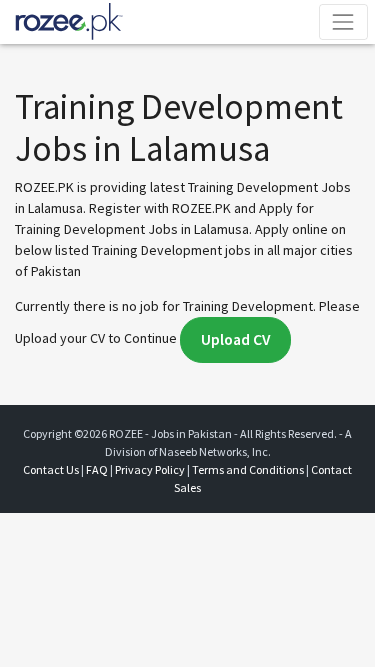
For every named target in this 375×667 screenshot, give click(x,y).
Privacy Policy (150, 469)
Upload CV (235, 339)
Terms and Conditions (248, 469)
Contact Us (51, 469)
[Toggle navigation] (343, 21)
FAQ (97, 469)
